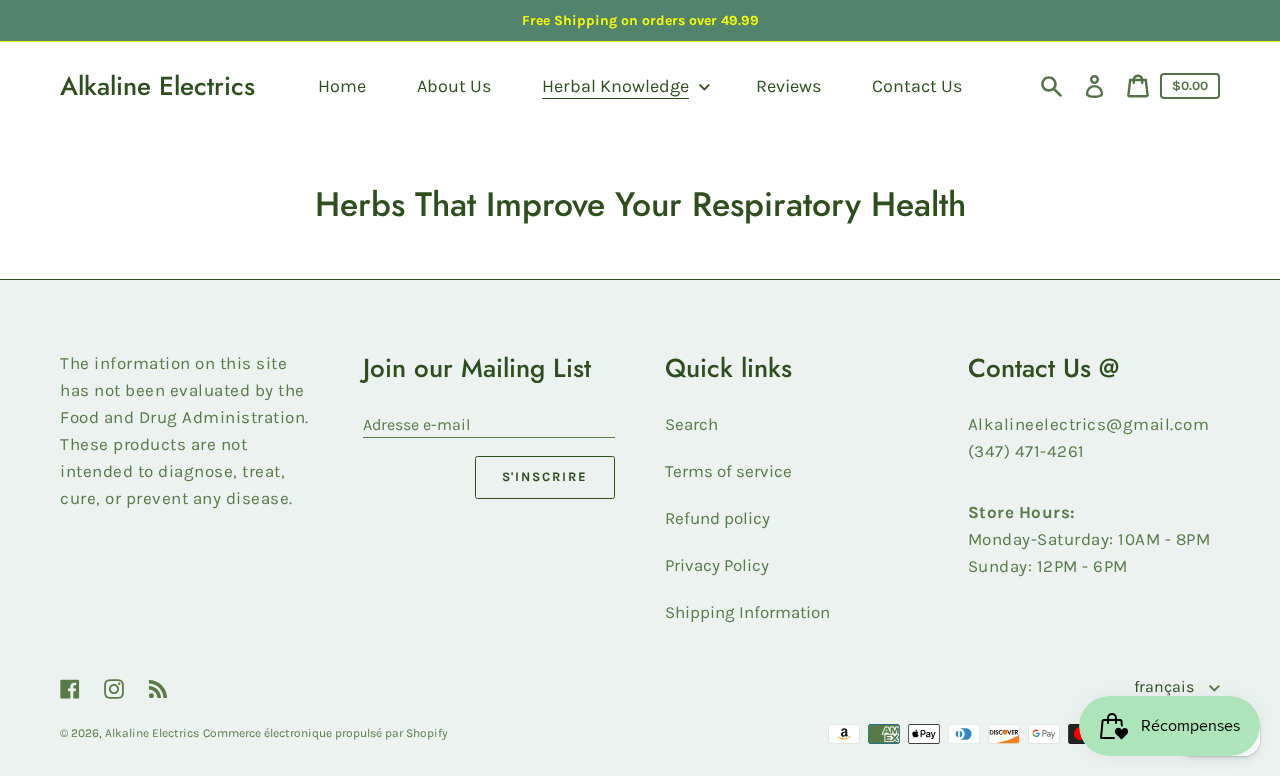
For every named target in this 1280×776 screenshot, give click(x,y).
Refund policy (717, 518)
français (1166, 686)
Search (691, 424)
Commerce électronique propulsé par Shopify (325, 733)
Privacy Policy (717, 565)
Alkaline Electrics (157, 86)
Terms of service (728, 471)
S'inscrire (545, 476)
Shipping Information (747, 612)
